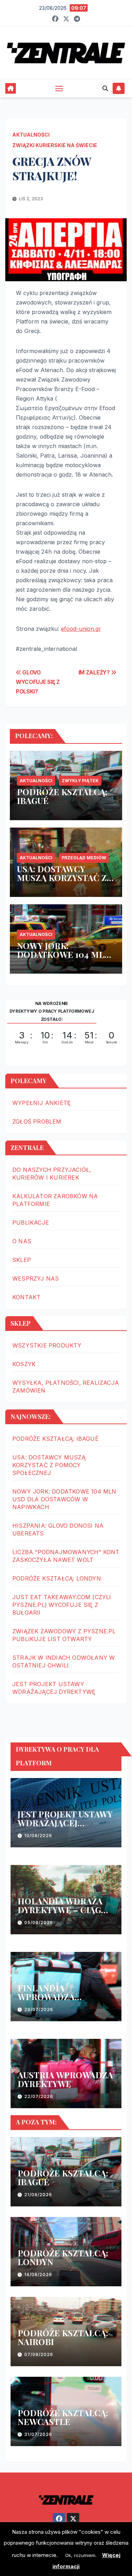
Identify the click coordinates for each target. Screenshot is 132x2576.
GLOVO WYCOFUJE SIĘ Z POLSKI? (38, 682)
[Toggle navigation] (59, 88)
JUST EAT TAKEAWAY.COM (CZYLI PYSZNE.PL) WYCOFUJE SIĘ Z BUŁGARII (62, 1605)
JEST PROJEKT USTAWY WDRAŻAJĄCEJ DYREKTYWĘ (65, 1823)
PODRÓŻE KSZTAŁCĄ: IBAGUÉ (62, 796)
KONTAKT (26, 1297)
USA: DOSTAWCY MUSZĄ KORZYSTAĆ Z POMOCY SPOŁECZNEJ (64, 878)
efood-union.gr (81, 629)
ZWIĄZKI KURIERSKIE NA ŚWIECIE (55, 145)
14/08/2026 (38, 2275)
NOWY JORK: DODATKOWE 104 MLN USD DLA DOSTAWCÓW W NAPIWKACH (65, 959)
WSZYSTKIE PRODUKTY (47, 1345)
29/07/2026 (39, 2009)
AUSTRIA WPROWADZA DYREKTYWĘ (65, 2079)
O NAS (22, 1241)
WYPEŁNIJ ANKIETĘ (42, 1103)
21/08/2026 (38, 2195)
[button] (105, 88)
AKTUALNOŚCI (31, 135)
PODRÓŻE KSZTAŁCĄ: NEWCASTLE (63, 2417)
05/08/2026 (39, 1922)
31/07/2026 (38, 2434)
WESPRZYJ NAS (36, 1278)
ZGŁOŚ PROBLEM (37, 1121)
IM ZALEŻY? (95, 673)
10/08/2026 (38, 1836)
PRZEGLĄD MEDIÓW (84, 858)
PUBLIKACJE (31, 1223)
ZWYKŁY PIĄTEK (80, 781)
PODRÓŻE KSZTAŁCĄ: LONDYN (57, 1578)
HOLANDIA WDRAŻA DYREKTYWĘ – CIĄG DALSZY (60, 1910)
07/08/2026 (39, 2354)
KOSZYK (24, 1364)
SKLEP (22, 1260)
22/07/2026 (39, 2096)
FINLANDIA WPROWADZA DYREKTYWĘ (46, 1997)
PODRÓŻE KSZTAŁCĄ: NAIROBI (63, 2337)
